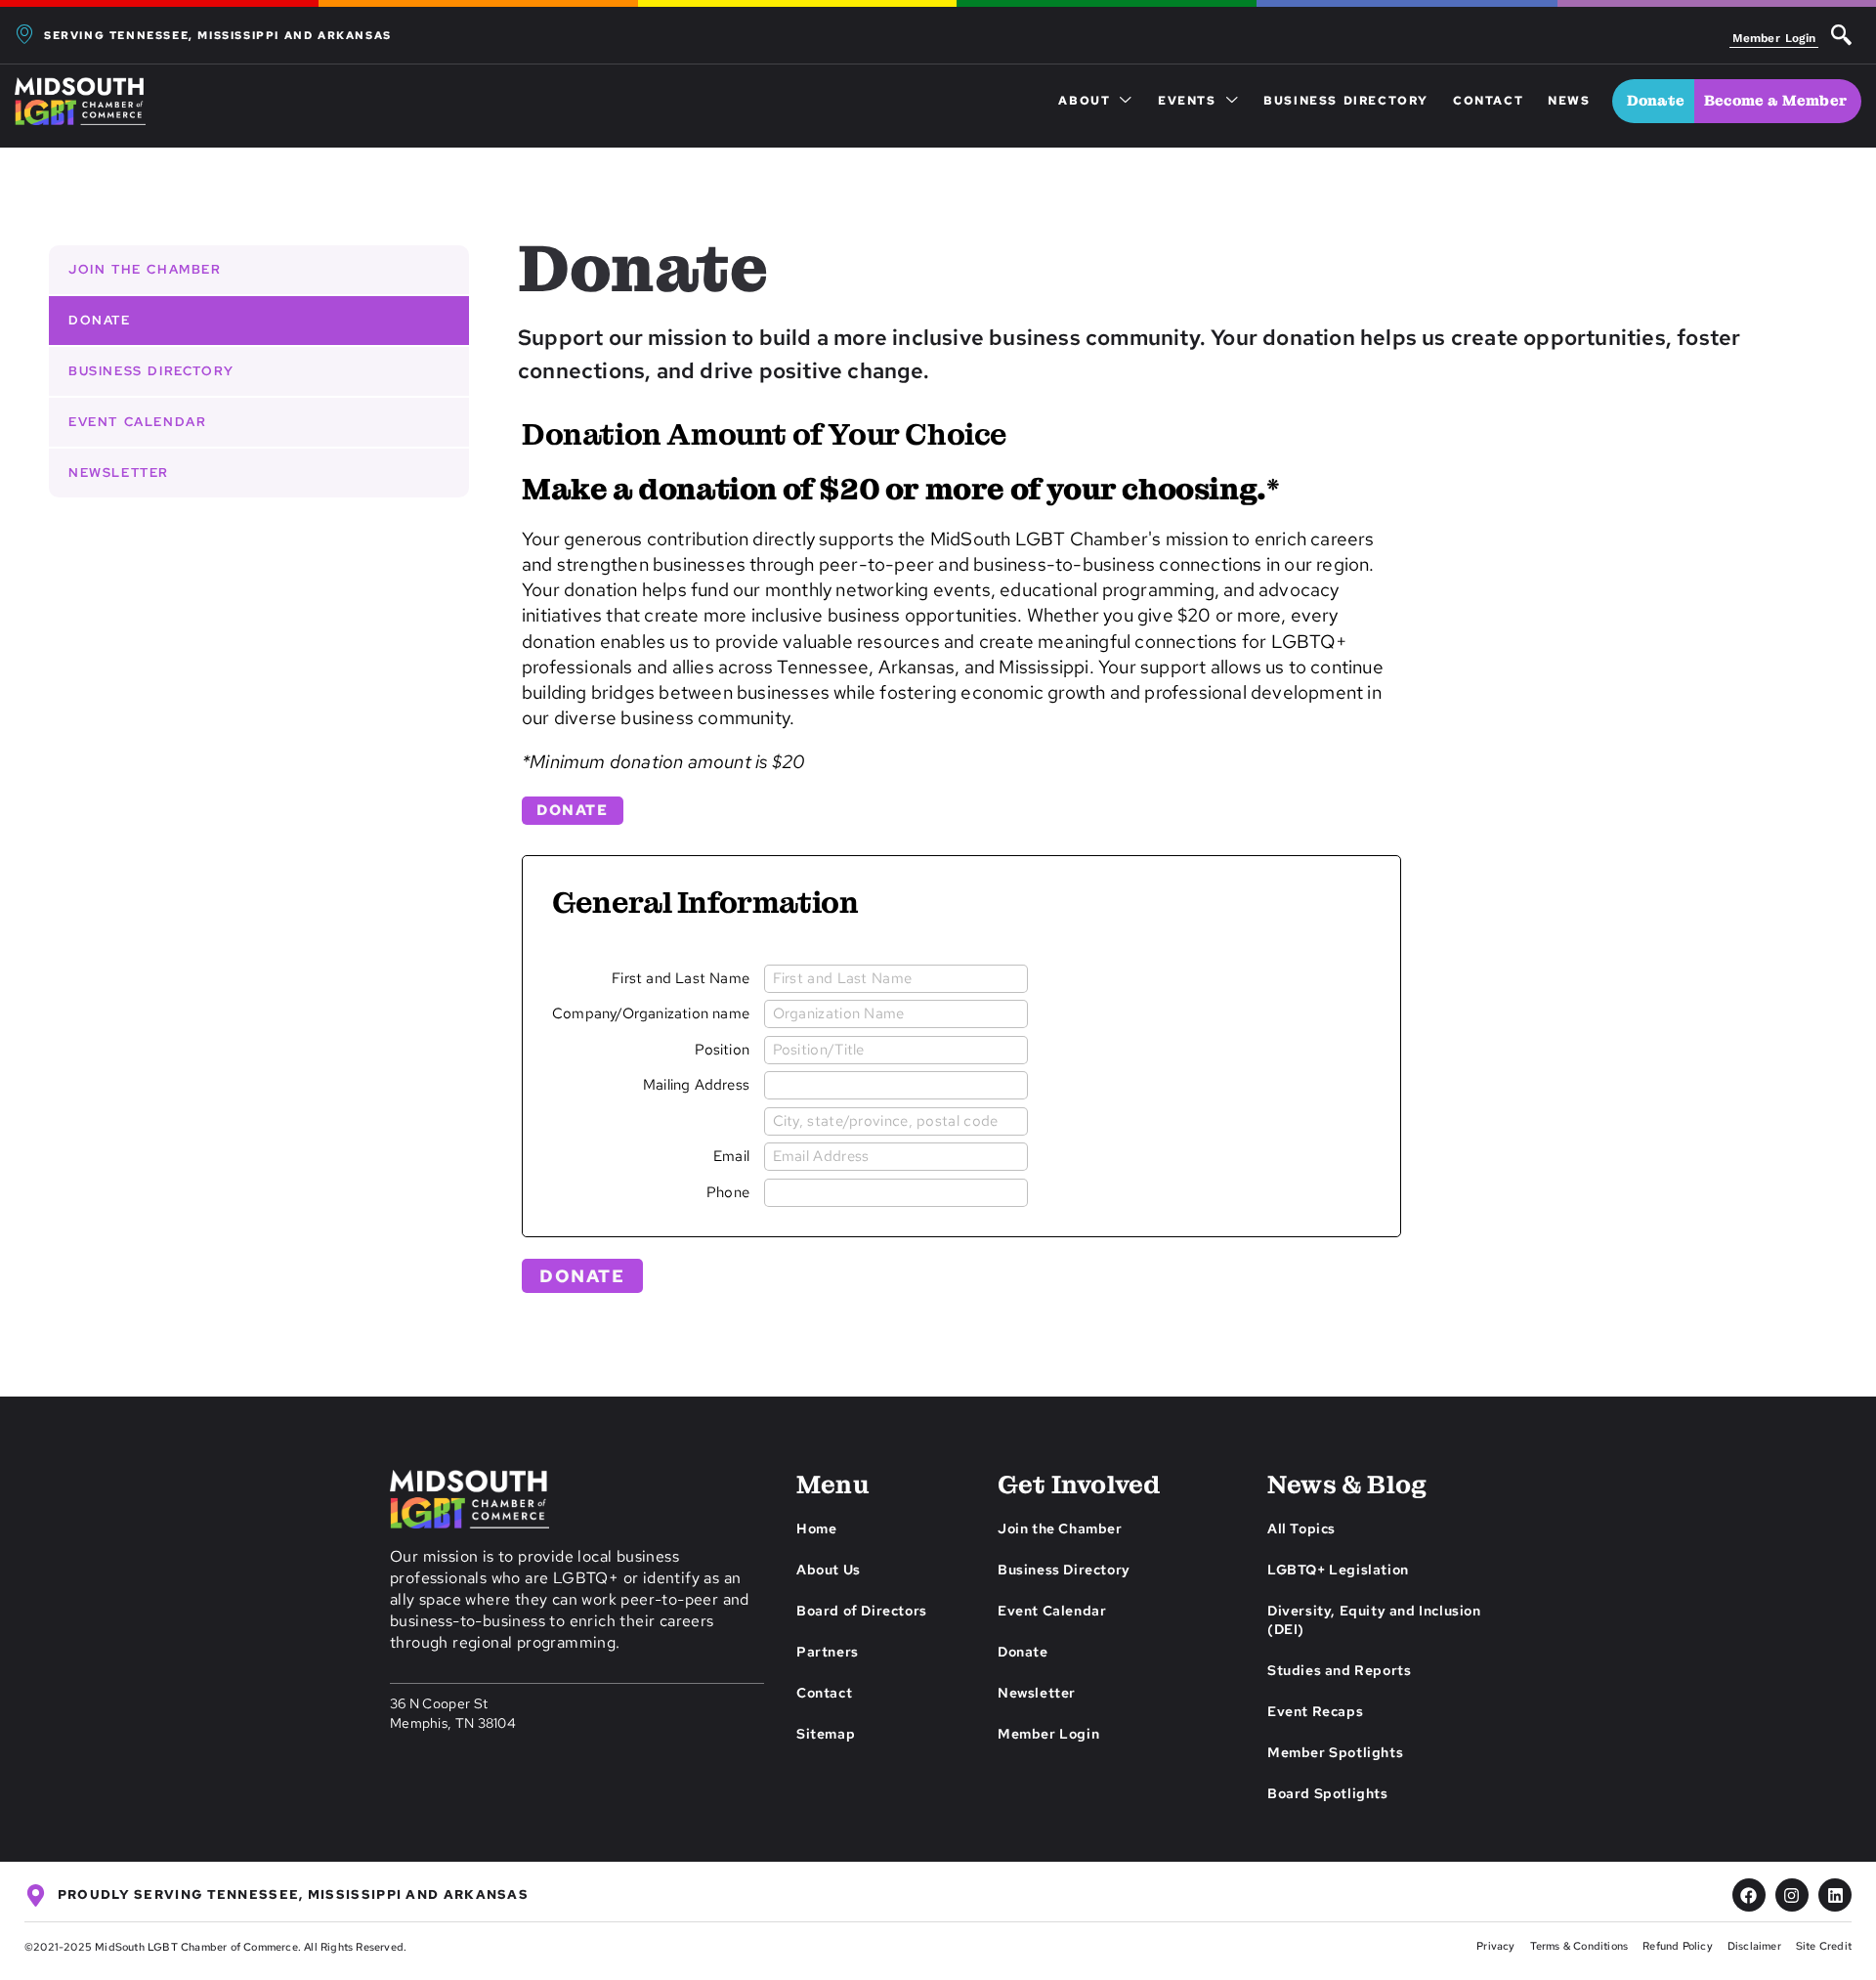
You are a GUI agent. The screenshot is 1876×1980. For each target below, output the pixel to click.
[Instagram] (1792, 1895)
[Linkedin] (1835, 1895)
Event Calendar (137, 422)
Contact (1488, 101)
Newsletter (119, 473)
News (1569, 101)
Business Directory (1346, 101)
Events (1187, 101)
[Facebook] (1749, 1895)
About (1084, 101)
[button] (1842, 37)
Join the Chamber (145, 269)
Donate (100, 320)
